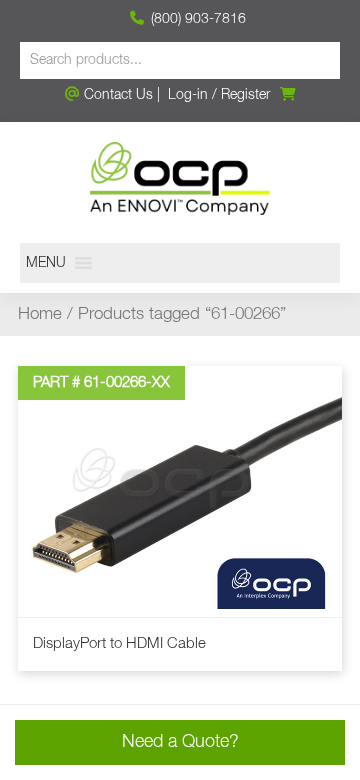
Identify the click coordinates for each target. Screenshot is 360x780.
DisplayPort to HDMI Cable (119, 643)
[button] (46, 263)
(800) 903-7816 (196, 19)
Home (40, 314)
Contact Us (116, 95)
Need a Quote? (180, 742)
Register (245, 95)
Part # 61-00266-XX (101, 382)
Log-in (188, 95)
